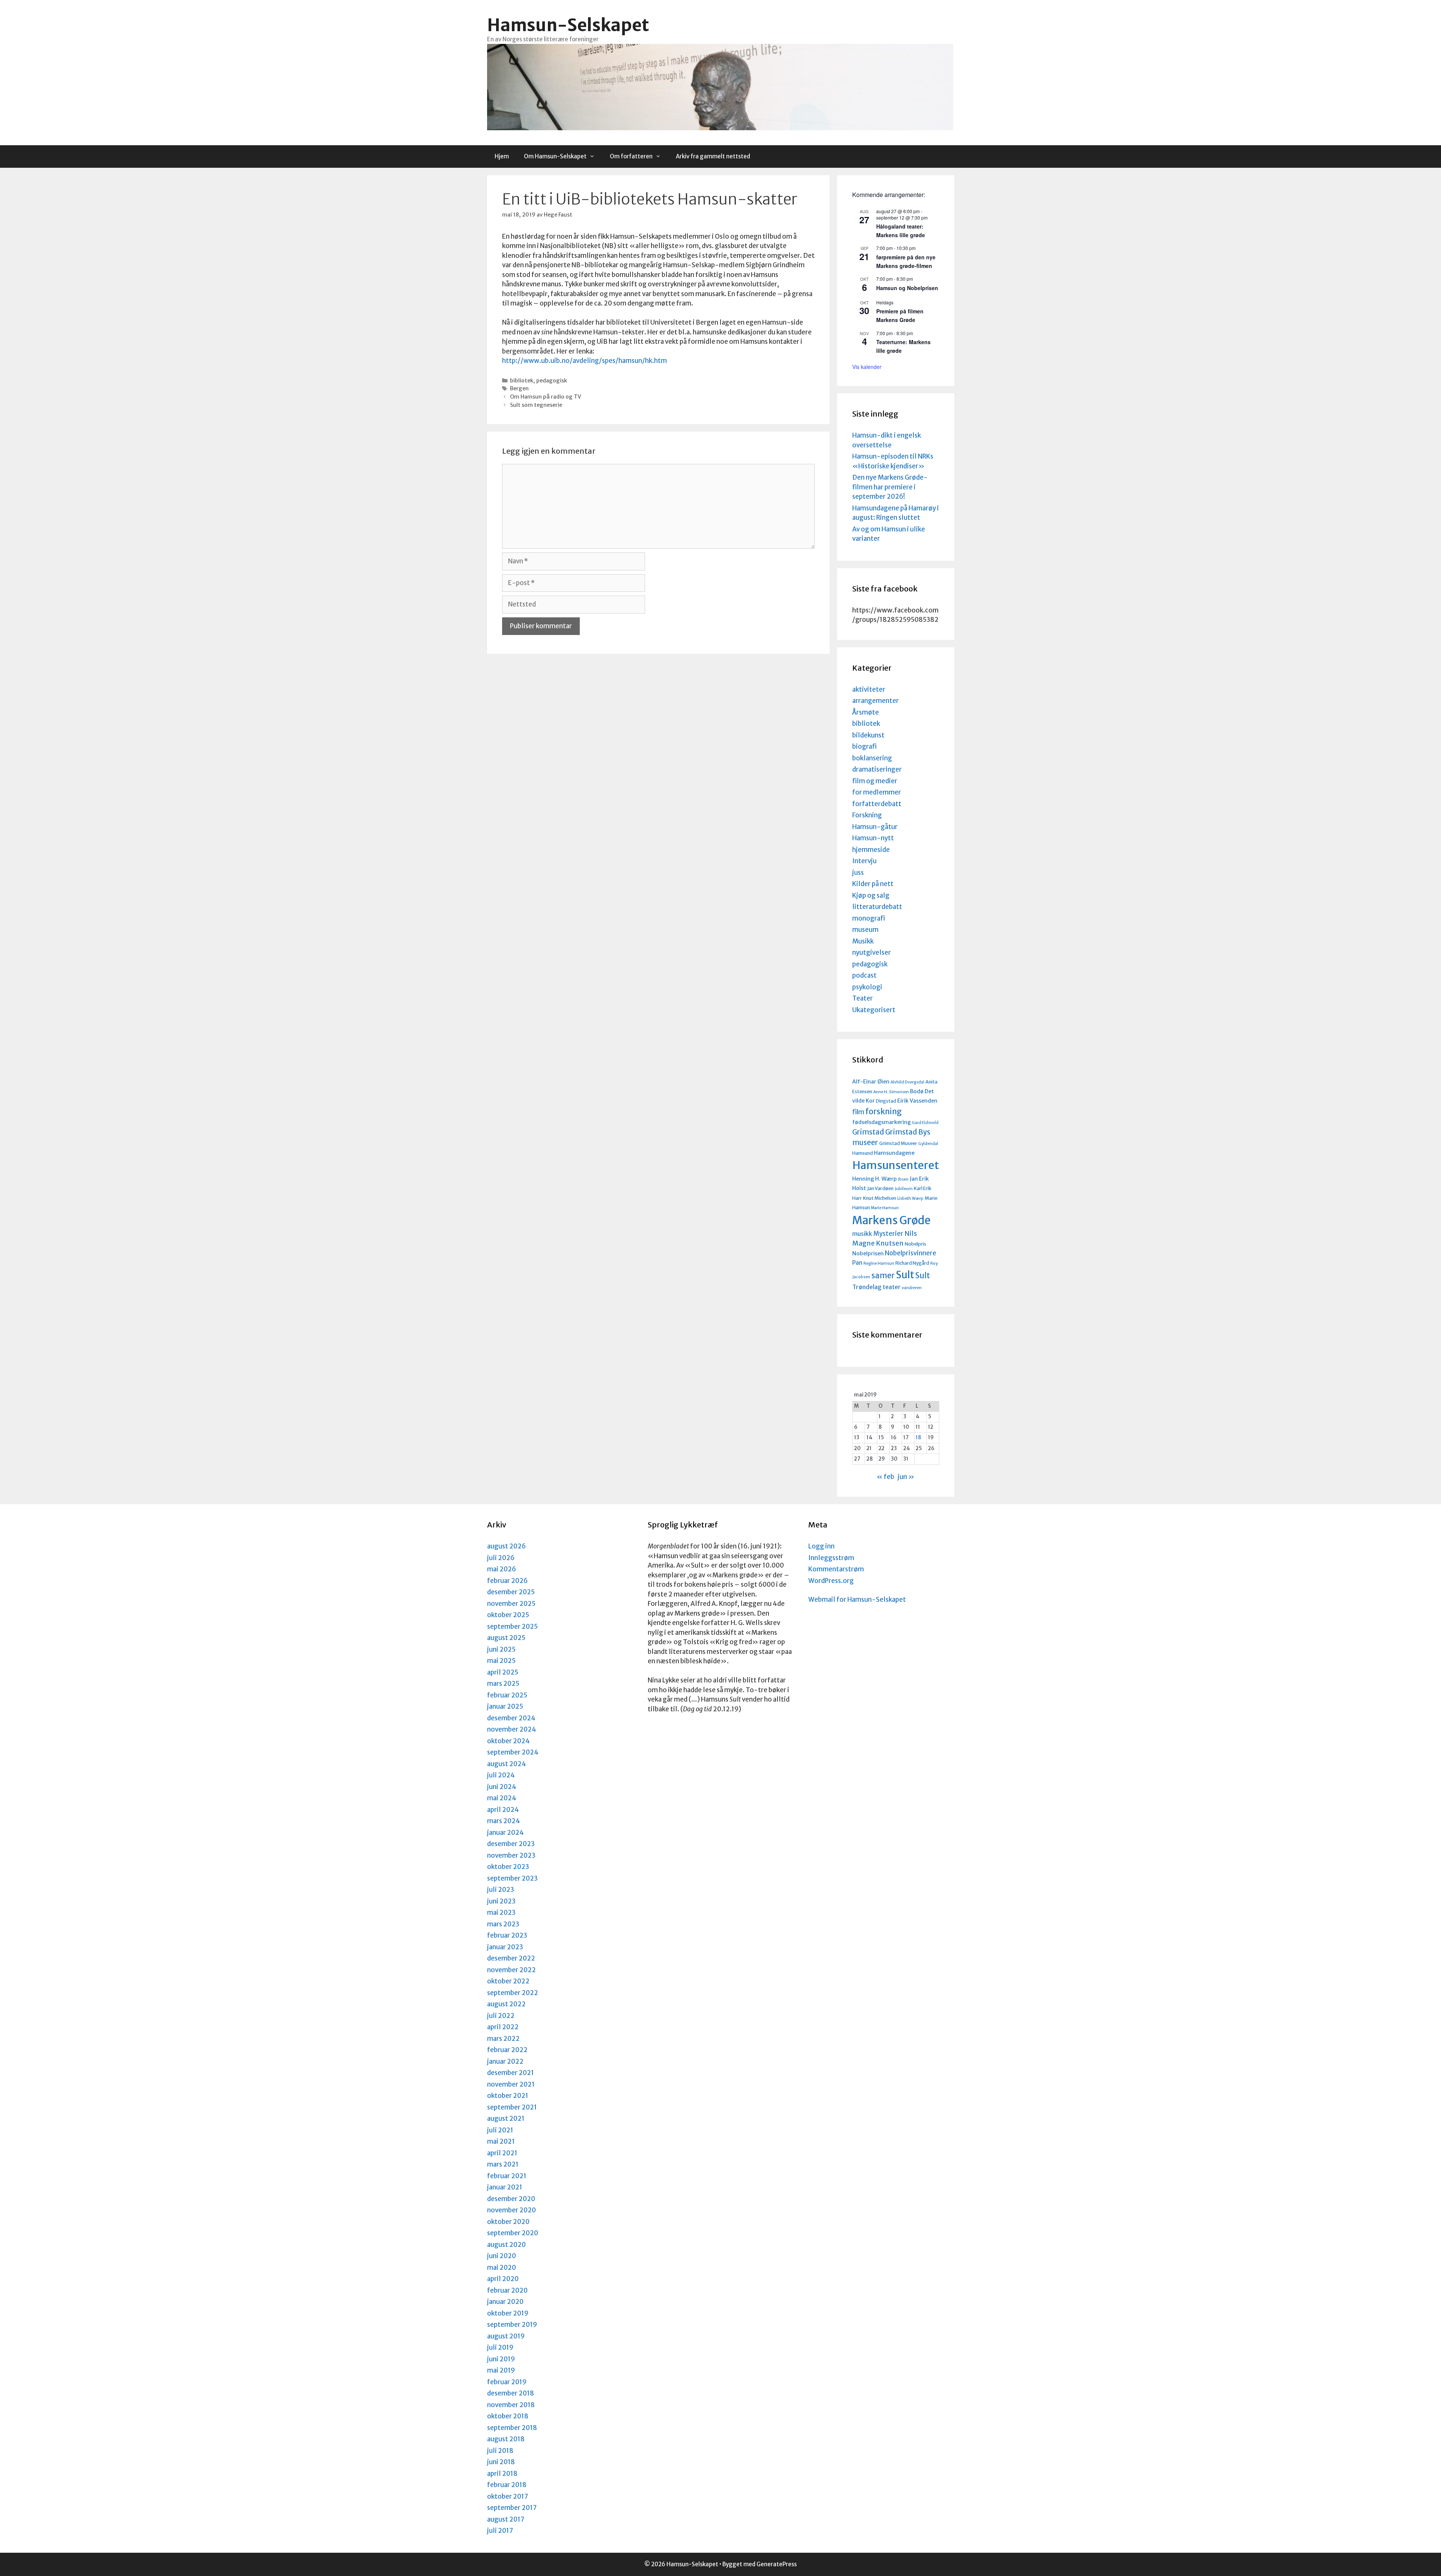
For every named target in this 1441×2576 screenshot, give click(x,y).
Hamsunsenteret (896, 1165)
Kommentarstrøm (836, 1569)
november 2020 (511, 2210)
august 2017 (506, 2519)
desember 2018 (511, 2393)
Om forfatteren (631, 156)
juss (858, 873)
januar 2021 (505, 2187)
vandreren (912, 1288)
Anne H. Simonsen (891, 1092)
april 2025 (503, 1672)
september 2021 (512, 2107)
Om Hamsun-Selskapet (555, 156)
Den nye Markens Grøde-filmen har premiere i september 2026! (890, 487)
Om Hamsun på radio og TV (546, 397)
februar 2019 (507, 2382)
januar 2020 (505, 2302)
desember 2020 (511, 2199)
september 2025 (512, 1627)
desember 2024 (511, 1718)
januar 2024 (505, 1833)
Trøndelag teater (876, 1287)
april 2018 (502, 2474)
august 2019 (506, 2336)
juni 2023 (501, 1901)
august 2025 (506, 1638)
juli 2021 (500, 2130)
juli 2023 (501, 1890)
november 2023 (511, 1855)
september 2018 (512, 2428)
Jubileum (904, 1189)
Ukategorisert (874, 1010)
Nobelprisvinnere (911, 1253)
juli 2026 (501, 1558)
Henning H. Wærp (875, 1179)
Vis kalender (867, 367)
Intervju (864, 861)
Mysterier (888, 1234)
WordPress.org (831, 1581)
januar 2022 (505, 2061)
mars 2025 (503, 1684)
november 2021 (511, 2084)
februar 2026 (507, 1581)
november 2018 (511, 2405)
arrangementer (875, 701)
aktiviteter (869, 689)
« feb (885, 1477)
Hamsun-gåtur (875, 827)
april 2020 (503, 2279)
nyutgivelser (872, 952)
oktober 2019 (508, 2313)
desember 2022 (511, 1958)
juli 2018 (500, 2451)
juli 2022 (501, 2016)
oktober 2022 (508, 1981)
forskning (884, 1111)
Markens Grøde (891, 1220)
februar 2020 (507, 2290)
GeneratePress (777, 2564)
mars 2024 (504, 1821)
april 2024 (503, 1810)
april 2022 (503, 2027)
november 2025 (511, 1604)
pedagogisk (552, 381)
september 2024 (513, 1752)
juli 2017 (500, 2531)
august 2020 (506, 2245)
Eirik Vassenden (917, 1101)
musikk (862, 1234)
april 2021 (502, 2153)
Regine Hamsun (879, 1263)
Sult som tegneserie (536, 405)
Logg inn (821, 1546)
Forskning (867, 815)
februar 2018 (507, 2485)
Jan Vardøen (880, 1188)
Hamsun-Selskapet (568, 25)
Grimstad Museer (898, 1143)
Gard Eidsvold (925, 1123)
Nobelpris (915, 1244)
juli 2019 (500, 2347)
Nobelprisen (868, 1253)
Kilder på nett (873, 884)
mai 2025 (501, 1661)
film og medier (875, 781)
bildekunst (868, 735)
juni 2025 (501, 1649)
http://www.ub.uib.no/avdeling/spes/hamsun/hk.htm (584, 361)
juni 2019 (501, 2359)
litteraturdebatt (877, 907)
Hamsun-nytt (873, 838)
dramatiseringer (877, 769)
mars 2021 (503, 2164)
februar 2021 (507, 2176)
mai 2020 (502, 2268)
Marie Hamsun (885, 1208)
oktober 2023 (508, 1867)
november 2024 (512, 1729)
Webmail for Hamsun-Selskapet (857, 1599)
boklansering (872, 758)
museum (865, 930)
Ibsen (903, 1179)
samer (883, 1276)
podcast (864, 975)
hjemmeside (871, 850)
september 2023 (512, 1878)
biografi (864, 746)
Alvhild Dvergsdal (907, 1082)
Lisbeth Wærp (910, 1198)
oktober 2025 (508, 1615)
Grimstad (868, 1132)
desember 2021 (511, 2073)
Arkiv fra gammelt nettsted (713, 156)
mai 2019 (501, 2370)
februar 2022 (507, 2050)
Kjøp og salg (871, 895)
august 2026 (506, 1546)
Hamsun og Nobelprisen (907, 288)
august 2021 (506, 2119)
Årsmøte (866, 712)
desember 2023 (511, 1844)
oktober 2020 (508, 2222)
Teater (863, 998)
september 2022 (513, 1993)
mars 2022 (503, 2039)
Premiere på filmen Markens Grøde (900, 315)
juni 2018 (501, 2462)
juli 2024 (501, 1775)
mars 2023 (503, 1924)
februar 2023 (507, 1935)
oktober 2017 (508, 2496)
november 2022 (511, 1970)
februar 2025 (507, 1695)
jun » (906, 1477)
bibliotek (522, 381)
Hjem (502, 156)
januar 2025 (505, 1706)
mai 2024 (502, 1798)
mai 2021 (501, 2141)
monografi (869, 918)
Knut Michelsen (880, 1198)
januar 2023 (505, 1947)
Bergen (519, 388)
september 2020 (513, 2233)
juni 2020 (502, 2256)
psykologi (867, 987)
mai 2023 (501, 1912)
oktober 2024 (508, 1741)
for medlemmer (877, 792)
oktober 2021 (508, 2096)
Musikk (863, 941)
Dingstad (886, 1101)
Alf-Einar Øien (871, 1082)
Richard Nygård (912, 1263)
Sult (905, 1275)
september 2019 (512, 2325)
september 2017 (512, 2508)
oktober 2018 (508, 2416)
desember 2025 (511, 1592)
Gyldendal (928, 1144)
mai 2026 (502, 1569)
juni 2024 (502, 1787)
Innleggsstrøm (831, 1558)
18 (918, 1438)
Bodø (917, 1091)
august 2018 (506, 2439)
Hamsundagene (894, 1153)
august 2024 (507, 1764)
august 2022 (506, 2004)
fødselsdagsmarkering (881, 1122)
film (858, 1112)
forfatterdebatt (877, 804)
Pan (857, 1263)
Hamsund (863, 1153)
